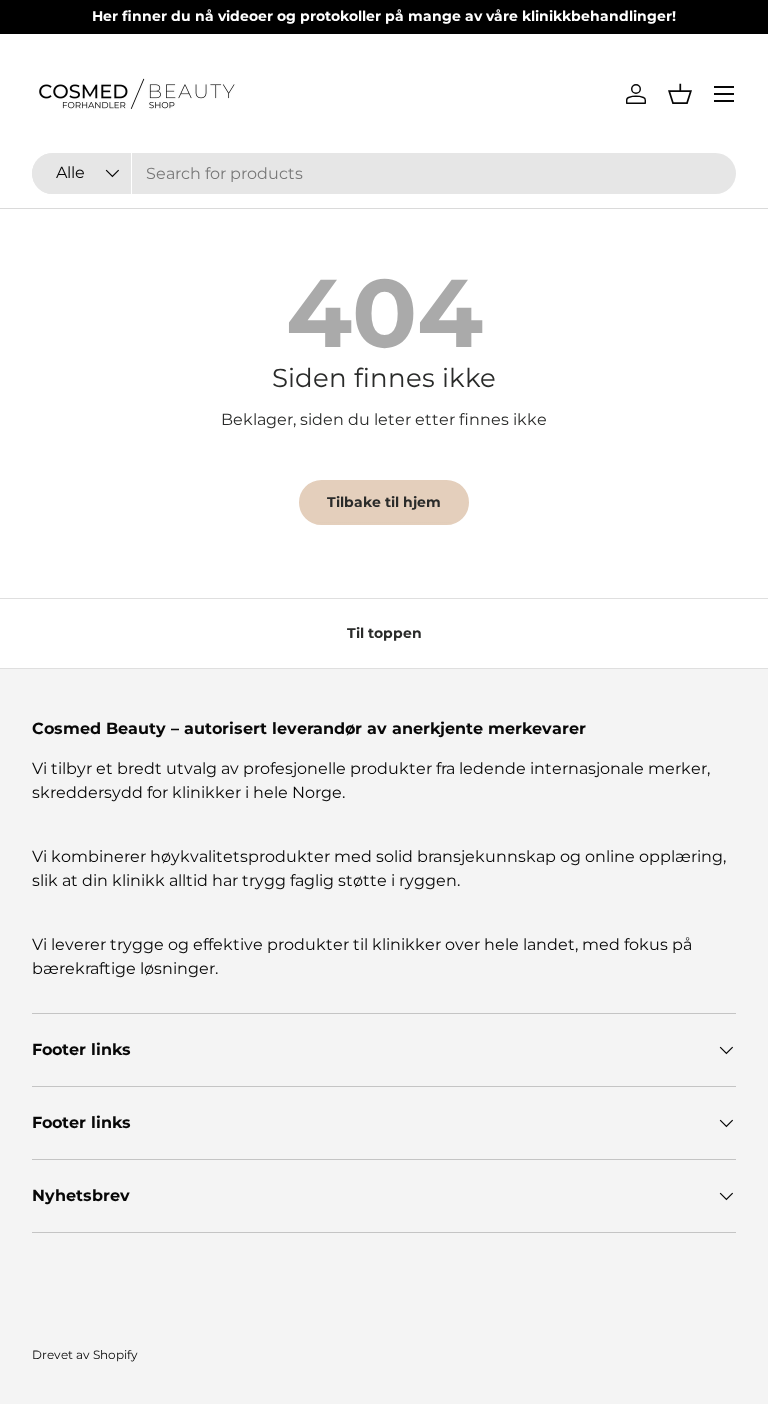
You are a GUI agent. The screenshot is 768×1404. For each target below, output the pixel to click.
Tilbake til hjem (384, 502)
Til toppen (384, 633)
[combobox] (384, 173)
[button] (680, 94)
